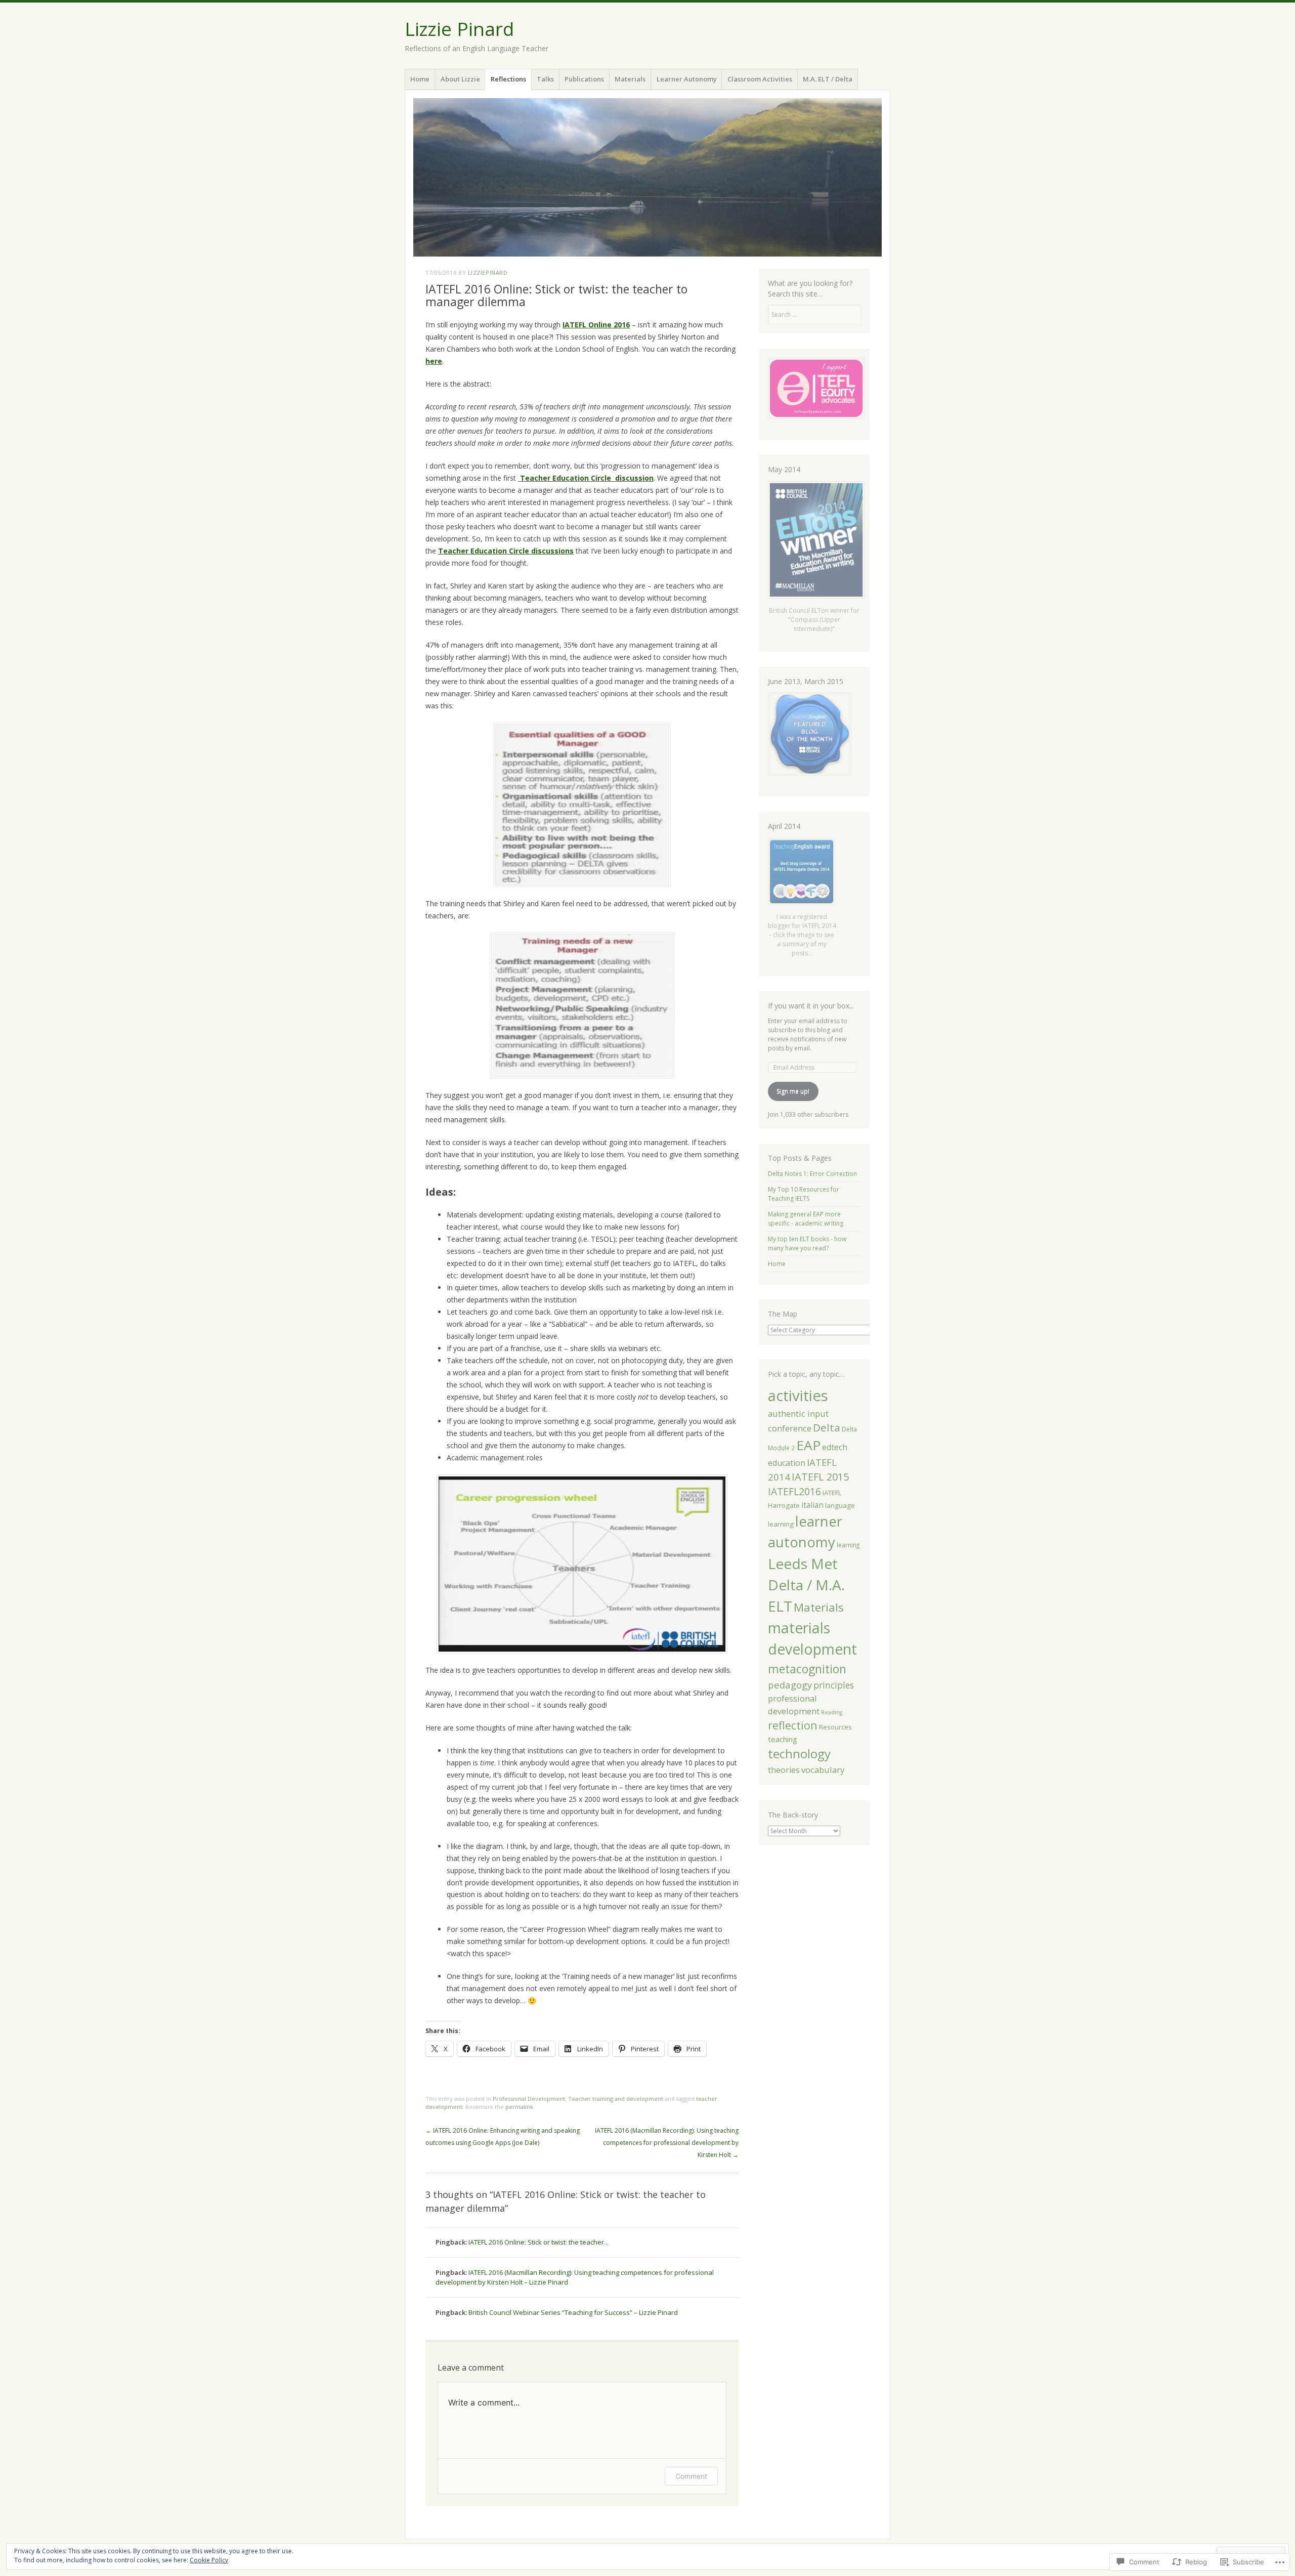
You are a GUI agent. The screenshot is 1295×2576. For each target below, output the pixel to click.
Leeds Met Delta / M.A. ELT (806, 1585)
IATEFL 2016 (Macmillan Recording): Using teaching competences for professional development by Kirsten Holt (667, 2143)
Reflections (508, 79)
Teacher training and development (616, 2099)
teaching (783, 1739)
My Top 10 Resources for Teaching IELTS (804, 1194)
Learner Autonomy (687, 79)
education (787, 1463)
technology (799, 1754)
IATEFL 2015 (820, 1477)
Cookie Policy (209, 2560)
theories (784, 1770)
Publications (584, 79)
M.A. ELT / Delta (828, 79)
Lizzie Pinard (459, 29)
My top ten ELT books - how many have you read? (807, 1243)
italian (812, 1505)
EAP (808, 1445)
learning (848, 1545)
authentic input (798, 1413)
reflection (793, 1725)
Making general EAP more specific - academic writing (806, 1219)
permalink (519, 2107)
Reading (832, 1712)
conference (790, 1428)
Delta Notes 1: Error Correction (812, 1174)
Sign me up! (793, 1091)
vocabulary (823, 1770)
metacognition (807, 1669)
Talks (545, 79)
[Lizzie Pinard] (647, 177)
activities (798, 1396)
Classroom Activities (760, 79)
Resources (835, 1727)
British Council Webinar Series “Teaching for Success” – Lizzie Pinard (573, 2312)
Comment (691, 2476)
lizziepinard (488, 272)
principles (834, 1685)
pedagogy (790, 1685)
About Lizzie (460, 79)
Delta (827, 1427)
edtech (835, 1447)
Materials (630, 79)
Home (420, 79)
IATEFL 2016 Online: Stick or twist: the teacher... (538, 2242)
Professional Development (529, 2099)
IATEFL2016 (794, 1491)
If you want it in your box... (811, 1006)
